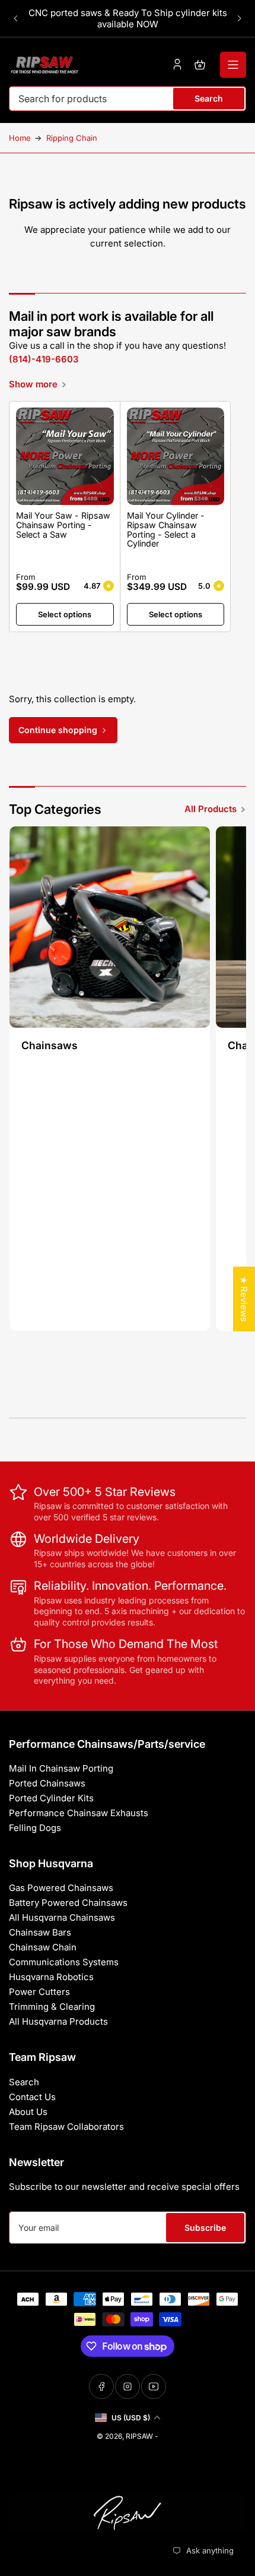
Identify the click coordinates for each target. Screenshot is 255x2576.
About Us (28, 2112)
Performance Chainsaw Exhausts (79, 1813)
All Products (211, 809)
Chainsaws (50, 1045)
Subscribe (205, 2228)
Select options (65, 614)
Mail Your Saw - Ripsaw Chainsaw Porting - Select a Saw (63, 525)
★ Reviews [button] (244, 1299)
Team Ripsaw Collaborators (66, 2127)
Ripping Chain (72, 138)
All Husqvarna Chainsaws (62, 1917)
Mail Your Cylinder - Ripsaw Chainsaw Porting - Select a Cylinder (166, 529)
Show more (33, 384)
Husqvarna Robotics (51, 1977)
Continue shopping (58, 730)
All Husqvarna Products (58, 2021)
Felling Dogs (35, 1828)
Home (20, 138)
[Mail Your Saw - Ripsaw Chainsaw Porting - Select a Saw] (65, 457)
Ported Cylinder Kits (51, 1798)
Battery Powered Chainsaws (68, 1903)
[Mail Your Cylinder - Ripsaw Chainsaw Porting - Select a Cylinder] (176, 457)
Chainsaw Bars (40, 1932)
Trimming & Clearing (52, 2007)
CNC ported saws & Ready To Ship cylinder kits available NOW (128, 18)
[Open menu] (233, 65)
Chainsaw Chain (43, 1947)
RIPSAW (139, 2436)
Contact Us (32, 2097)
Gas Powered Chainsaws (61, 1888)
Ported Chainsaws (47, 1783)
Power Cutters (39, 1992)
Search (209, 98)
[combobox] (128, 99)
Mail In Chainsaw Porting (61, 1768)
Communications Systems (64, 1962)
